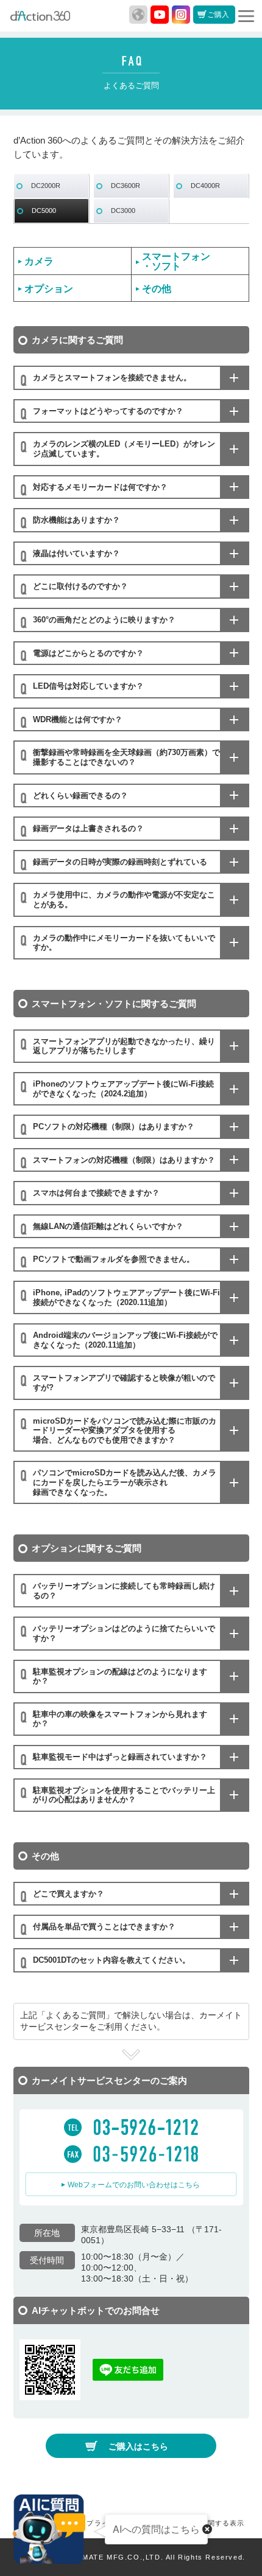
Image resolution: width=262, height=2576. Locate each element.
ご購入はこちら (138, 2446)
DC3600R (126, 186)
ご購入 (218, 15)
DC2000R (46, 186)
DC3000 (123, 211)
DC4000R (205, 186)
